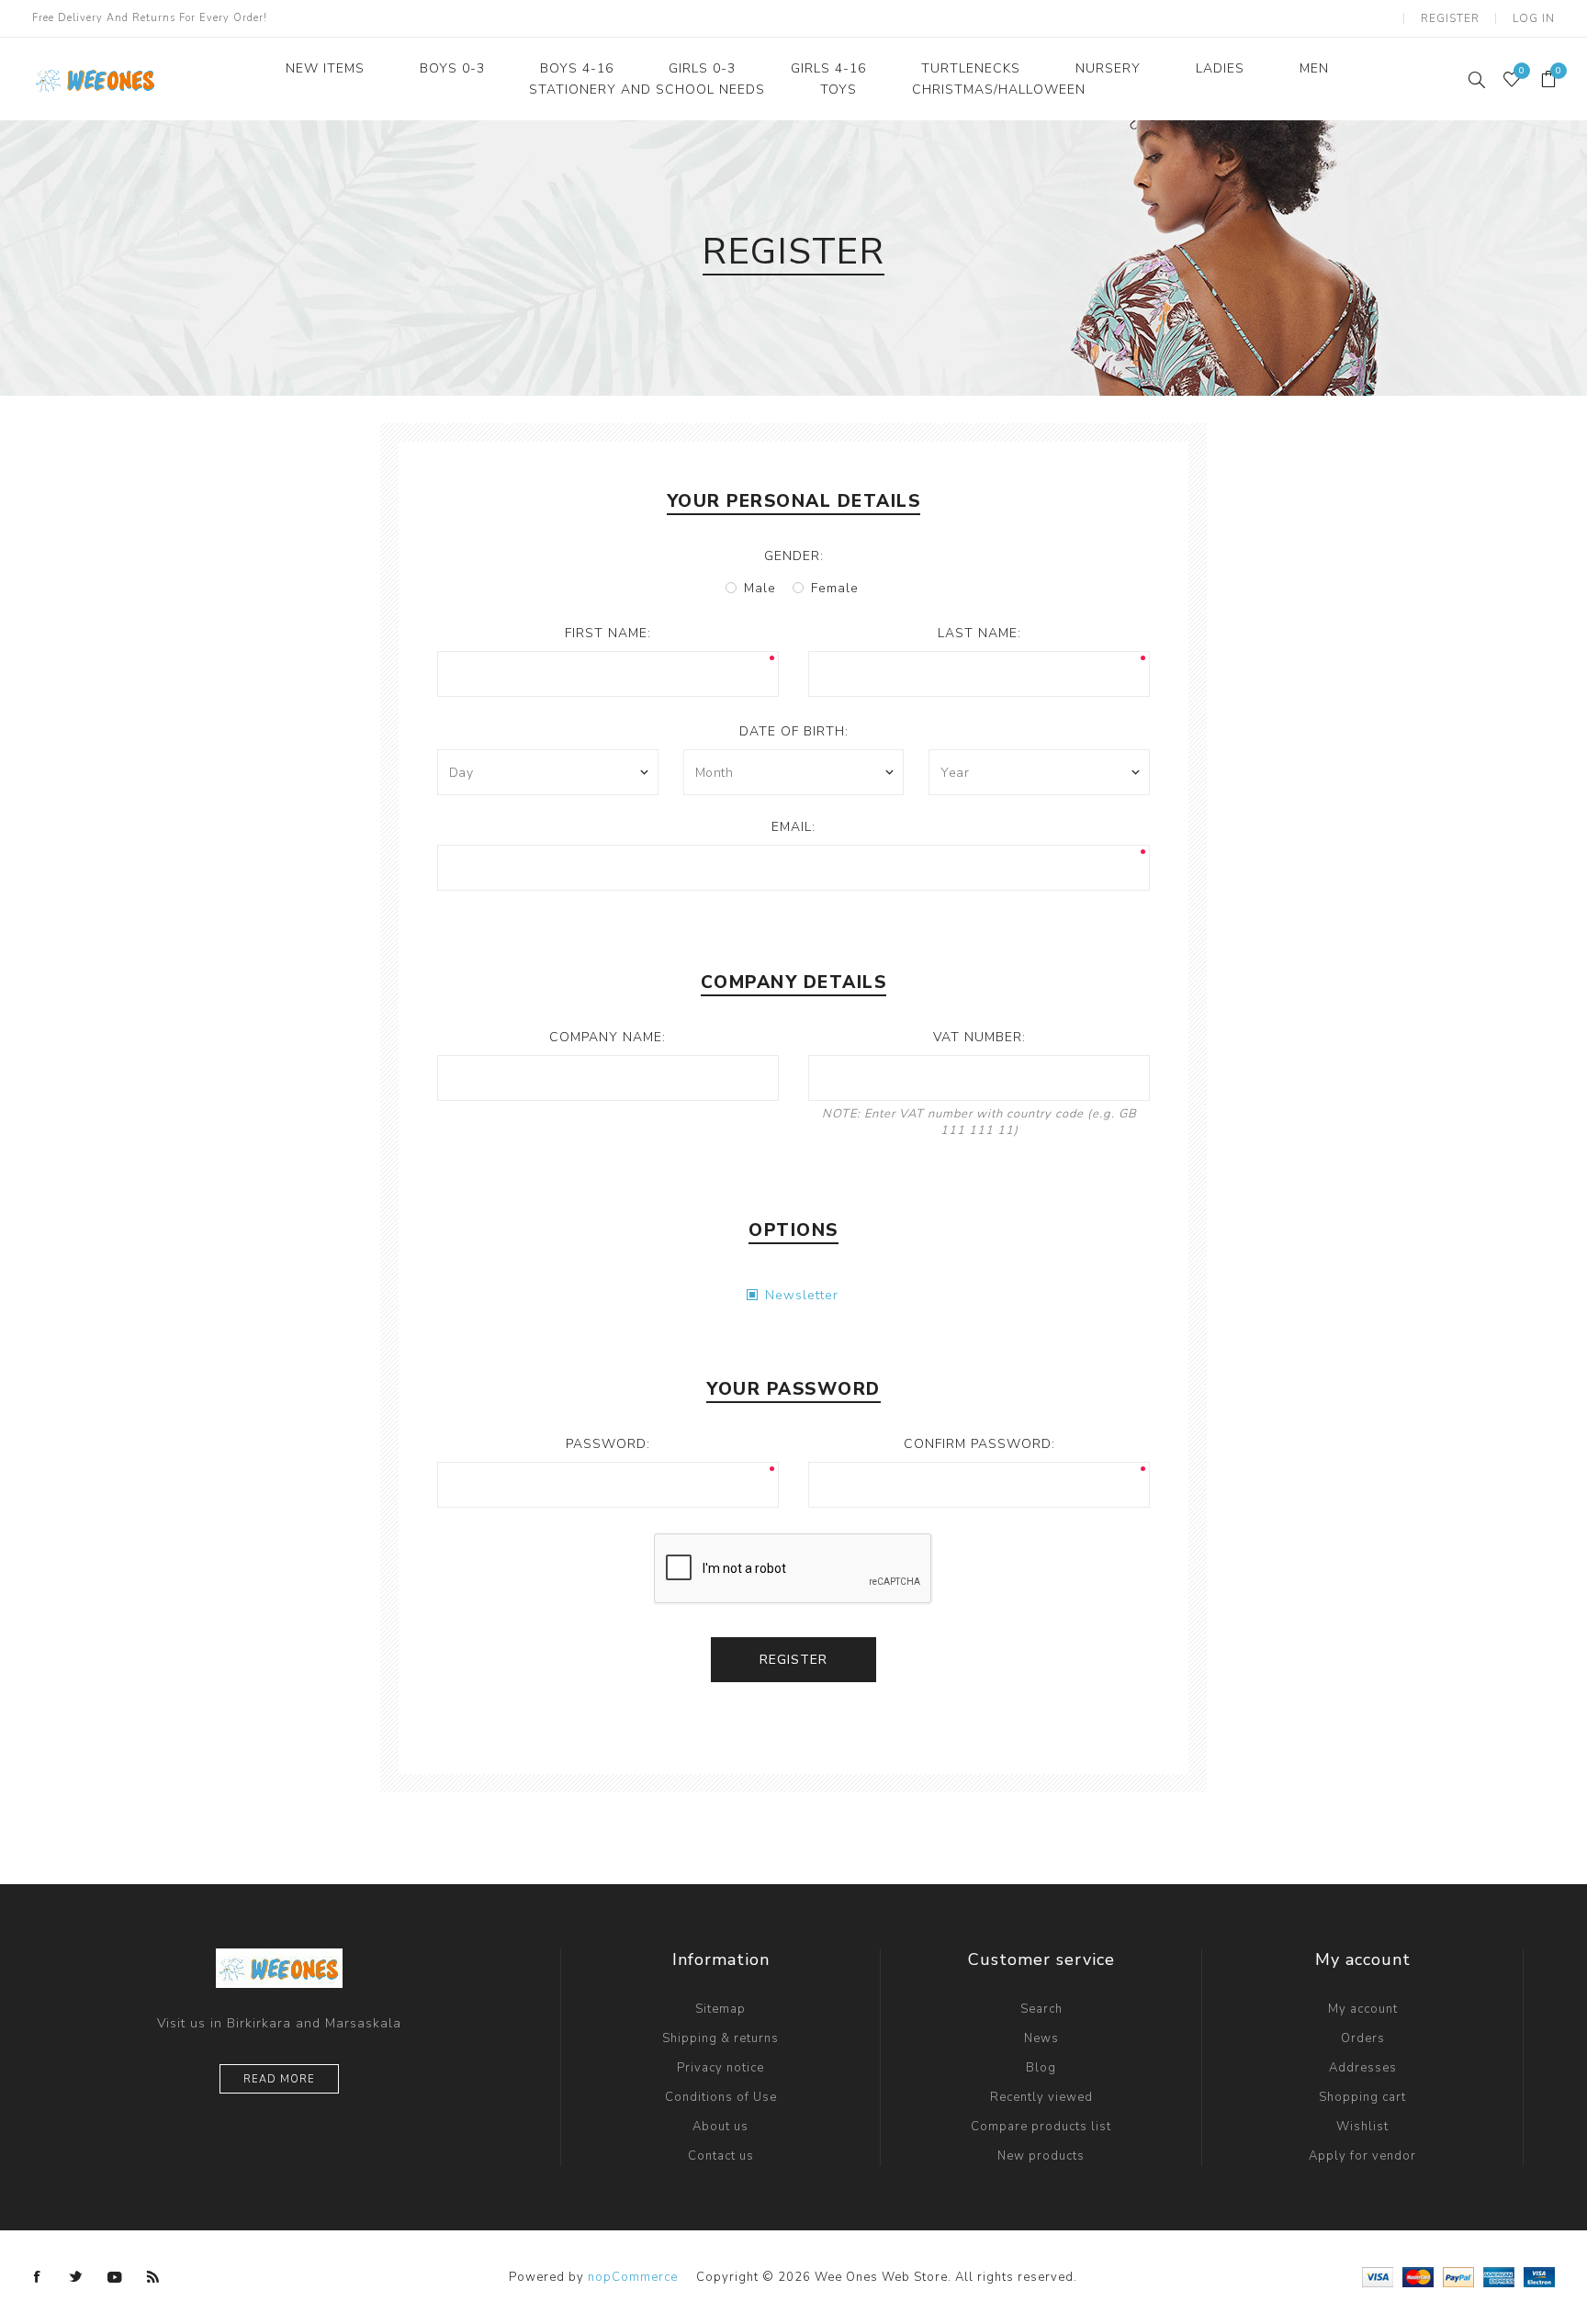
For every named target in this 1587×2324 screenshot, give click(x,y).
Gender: (794, 556)
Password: (608, 1444)
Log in (1534, 18)
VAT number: (979, 1037)
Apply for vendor (1362, 2156)
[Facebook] (38, 2277)
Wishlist (1362, 2127)
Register (1450, 18)
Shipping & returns (720, 2038)
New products (1041, 2156)
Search (1041, 2009)
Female (835, 588)
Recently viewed (1041, 2097)
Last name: (979, 633)
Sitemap (720, 2009)
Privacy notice (720, 2068)
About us (720, 2127)
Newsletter (802, 1295)
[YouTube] (115, 2277)
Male (760, 588)
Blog (1041, 2068)
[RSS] (153, 2277)
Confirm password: (979, 1444)
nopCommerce (633, 2277)
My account (1363, 2009)
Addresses (1363, 2068)
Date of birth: (794, 731)
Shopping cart (1362, 2097)
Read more (279, 2079)
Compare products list (1041, 2127)
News (1041, 2038)
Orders (1363, 2038)
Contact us (721, 2156)
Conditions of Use (721, 2097)
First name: (608, 633)
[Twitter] (76, 2277)
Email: (793, 827)
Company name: (608, 1037)
